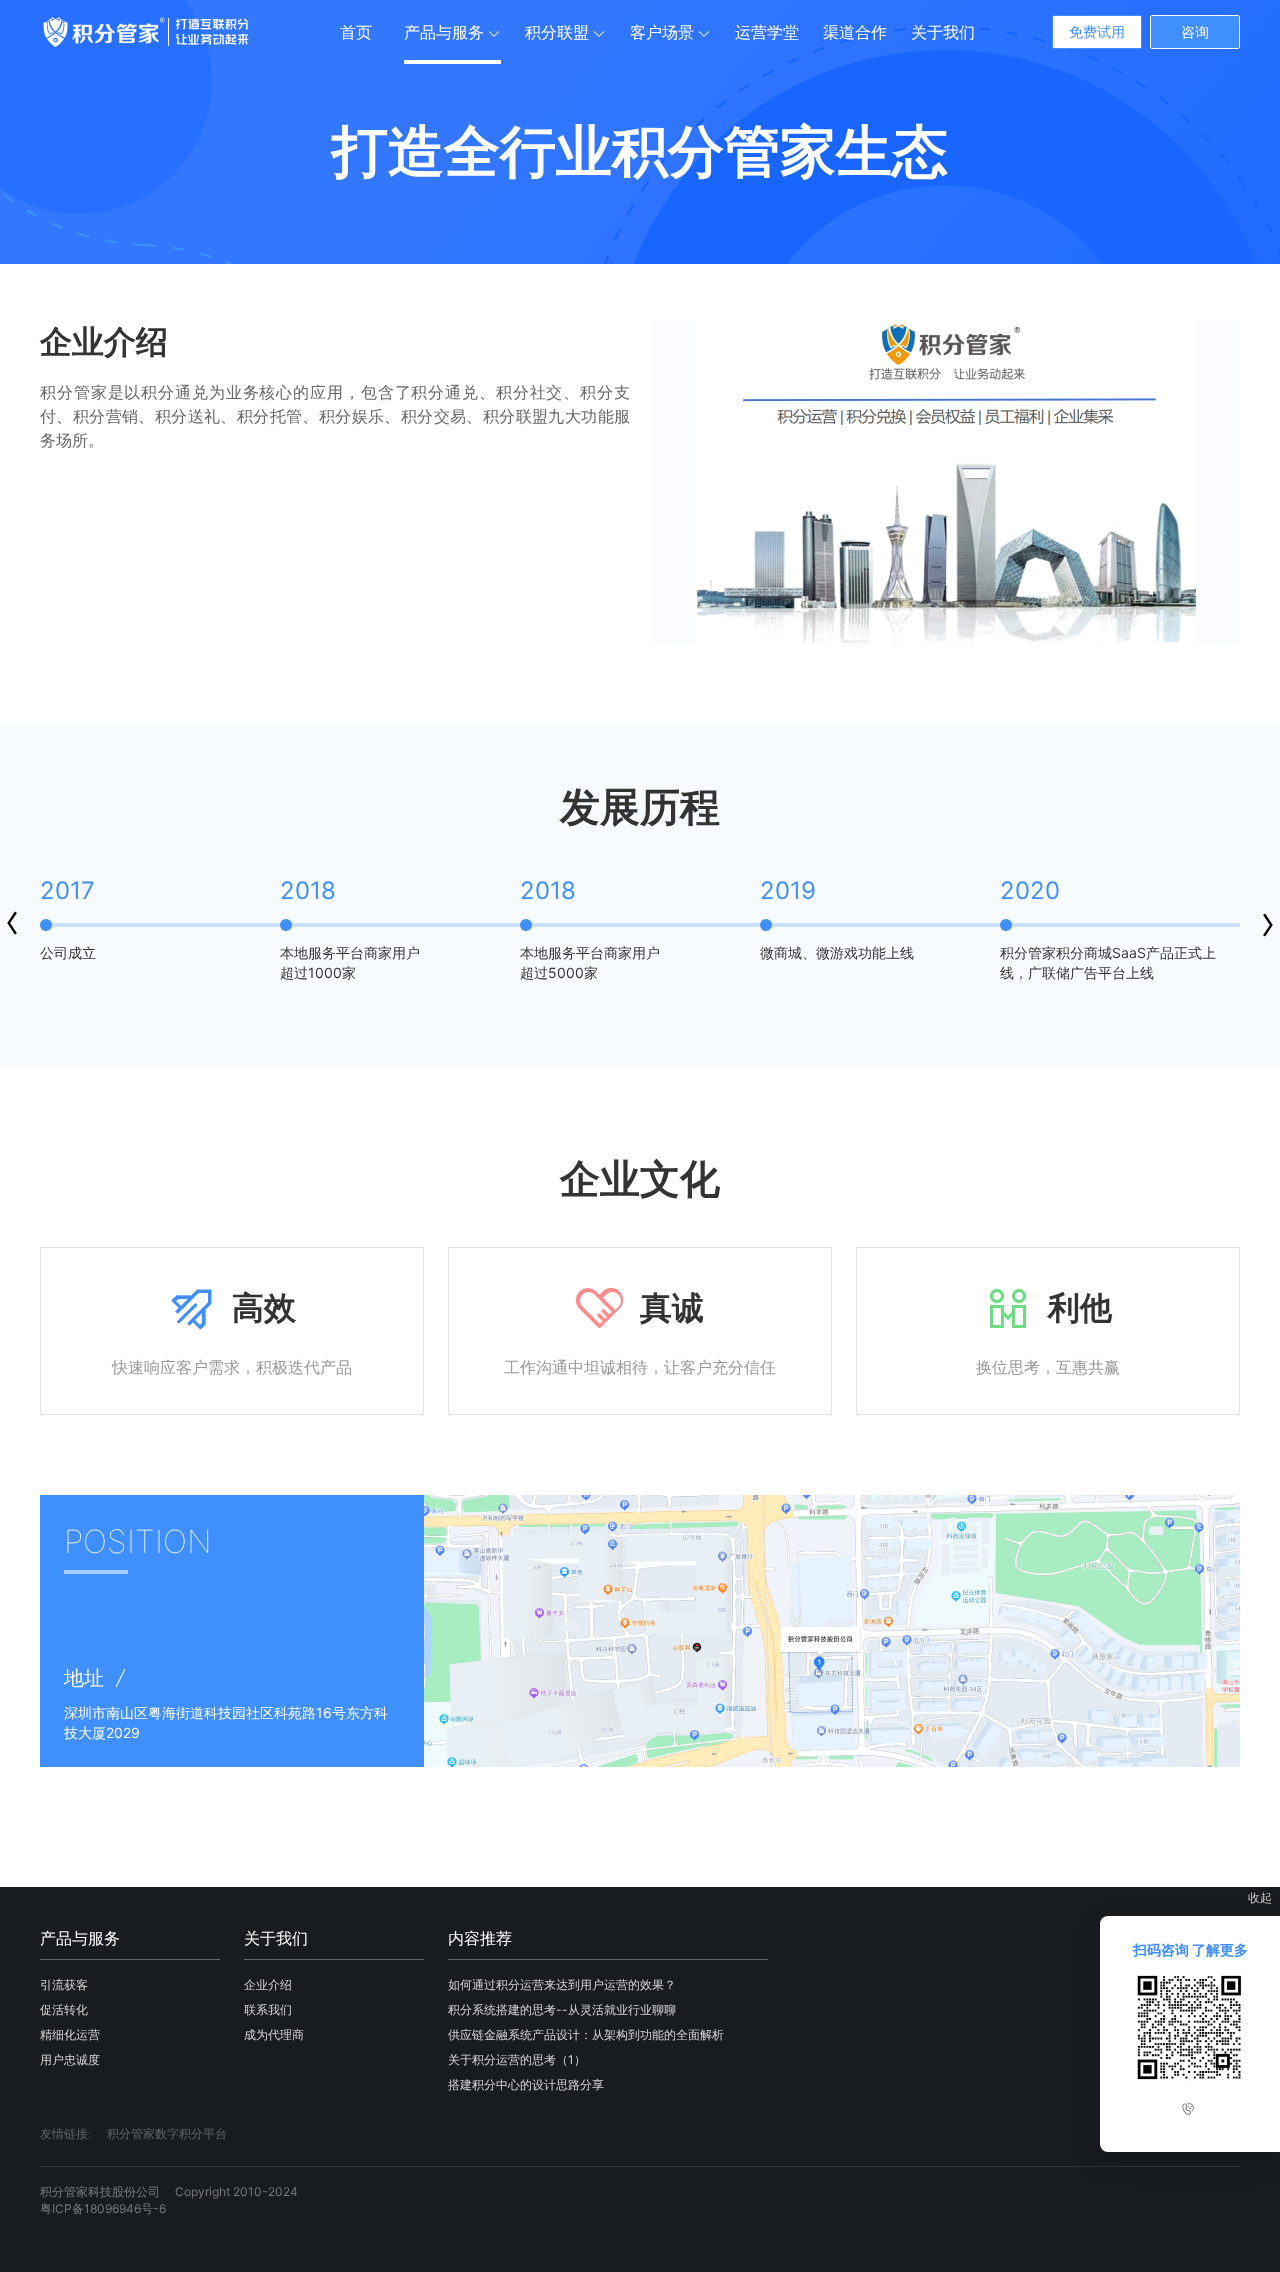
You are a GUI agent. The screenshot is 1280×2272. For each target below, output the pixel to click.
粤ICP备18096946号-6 (103, 2208)
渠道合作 (855, 32)
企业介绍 (268, 1984)
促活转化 (64, 2009)
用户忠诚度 (70, 2059)
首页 (356, 32)
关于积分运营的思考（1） (517, 2059)
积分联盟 (557, 32)
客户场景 (662, 32)
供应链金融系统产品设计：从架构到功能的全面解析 (586, 2034)
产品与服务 (444, 32)
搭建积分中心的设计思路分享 (526, 2084)
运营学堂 (767, 32)
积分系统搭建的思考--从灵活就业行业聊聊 (562, 2009)
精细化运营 (70, 2034)
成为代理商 (274, 2034)
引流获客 (64, 1984)
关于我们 (943, 32)
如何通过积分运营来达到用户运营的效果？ (562, 1984)
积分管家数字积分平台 (167, 2133)
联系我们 (268, 2009)
